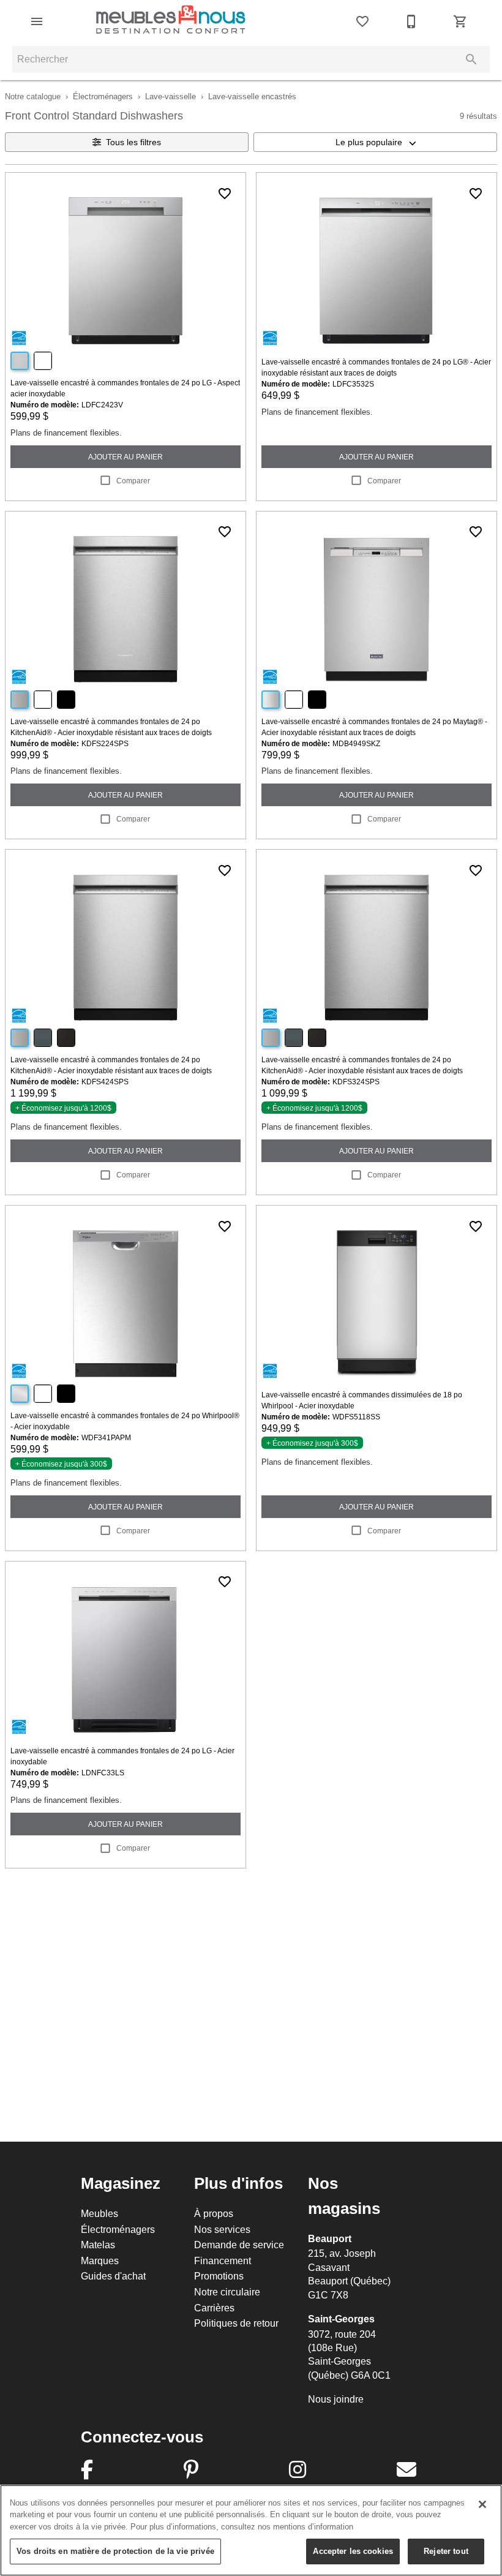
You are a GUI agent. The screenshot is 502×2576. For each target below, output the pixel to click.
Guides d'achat (113, 2276)
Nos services (222, 2229)
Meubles (99, 2213)
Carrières (214, 2308)
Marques (100, 2261)
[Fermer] (482, 2504)
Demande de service (239, 2245)
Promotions (219, 2276)
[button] (37, 21)
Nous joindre (336, 2399)
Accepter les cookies (353, 2551)
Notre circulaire (227, 2292)
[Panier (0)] (460, 21)
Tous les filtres (133, 142)
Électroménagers (103, 96)
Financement (223, 2261)
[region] (251, 2530)
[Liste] (362, 21)
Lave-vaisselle (170, 96)
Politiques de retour (236, 2323)
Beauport (330, 2239)
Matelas (98, 2245)
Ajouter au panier (125, 457)
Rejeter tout (446, 2551)
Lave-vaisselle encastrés (252, 96)
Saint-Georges (341, 2319)
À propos (214, 2213)
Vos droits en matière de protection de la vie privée (115, 2551)
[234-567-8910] (411, 21)
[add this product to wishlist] (225, 194)
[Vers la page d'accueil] (171, 21)
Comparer (133, 481)
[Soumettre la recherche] (471, 59)
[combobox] (375, 142)
